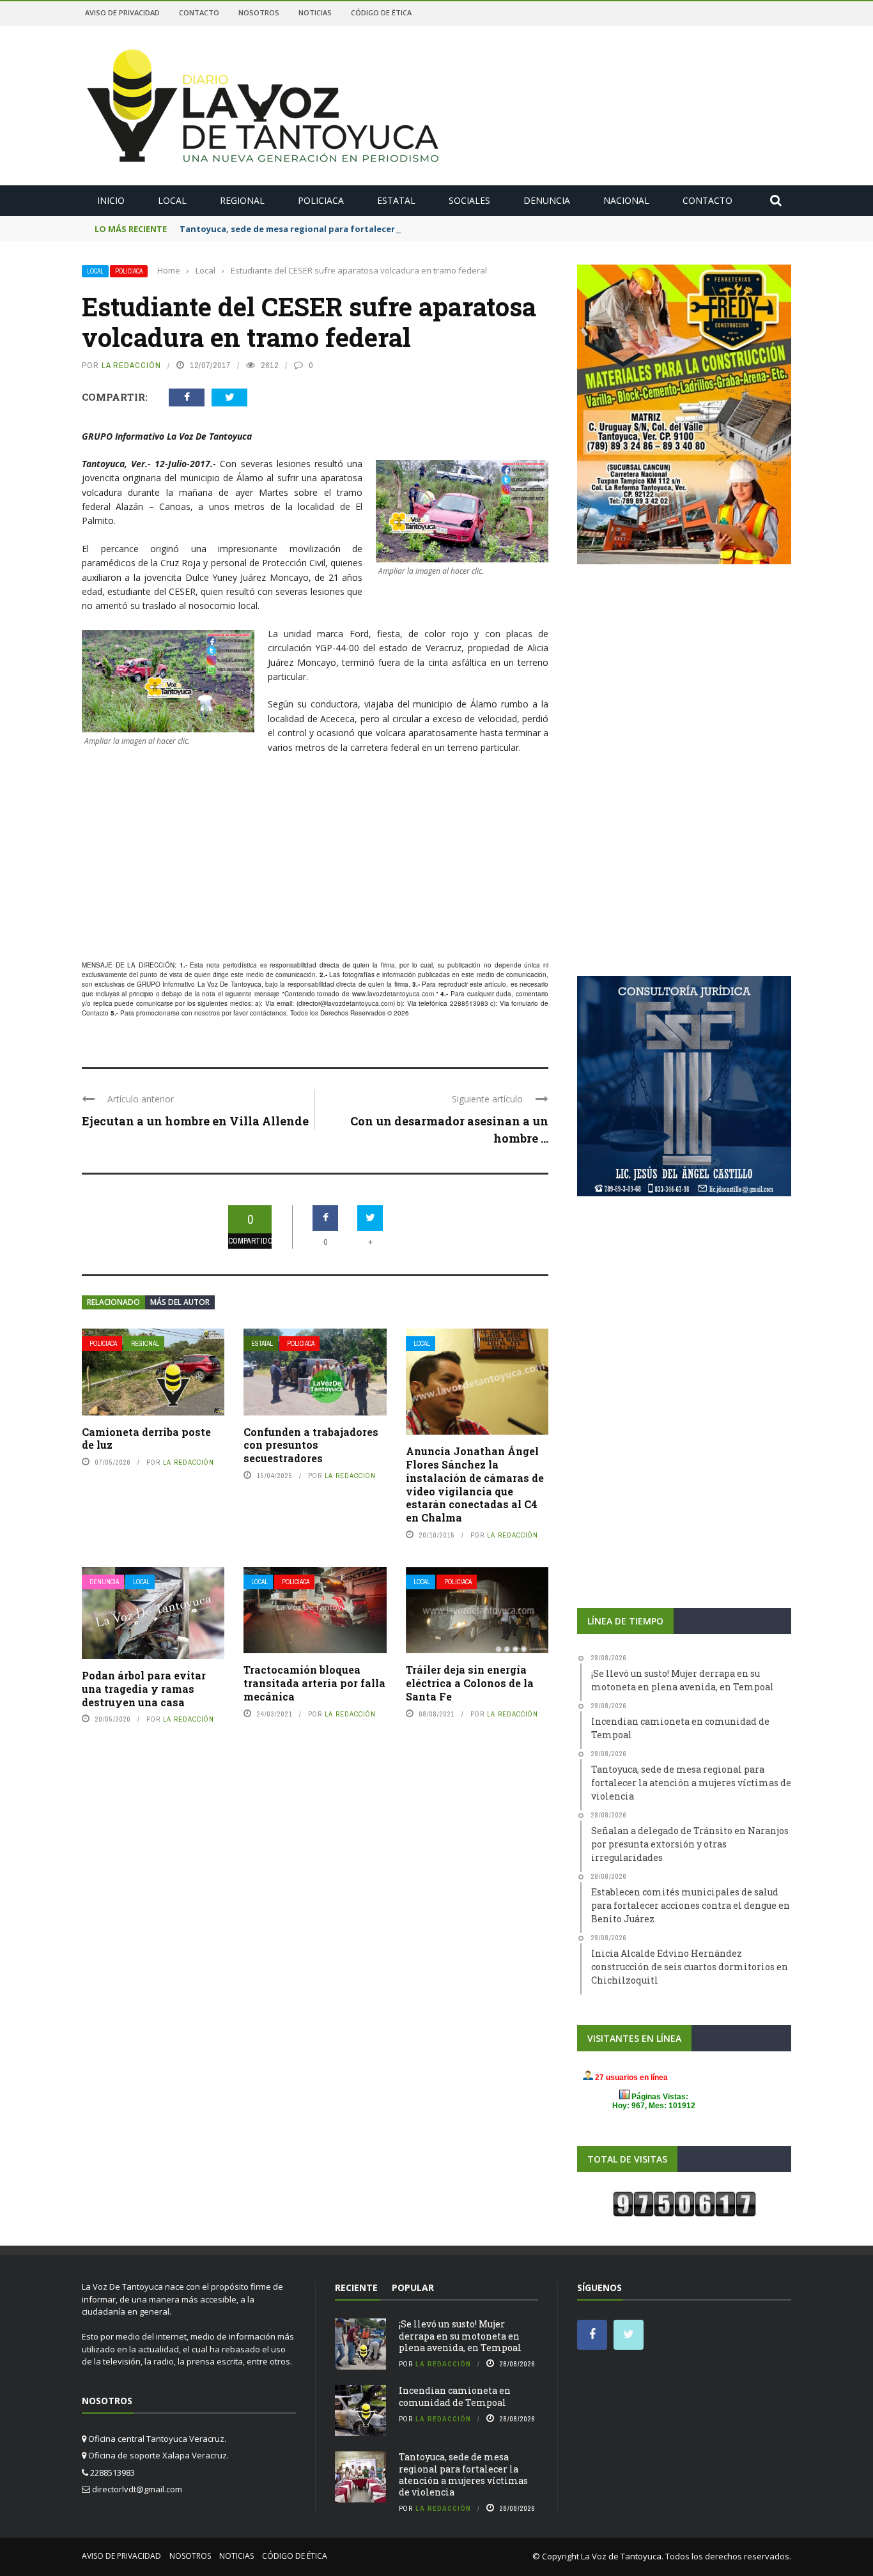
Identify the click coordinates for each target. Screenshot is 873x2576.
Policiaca (321, 200)
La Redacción (131, 365)
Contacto (199, 12)
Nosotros (259, 12)
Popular (413, 2287)
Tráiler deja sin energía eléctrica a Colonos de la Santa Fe (470, 1683)
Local (172, 200)
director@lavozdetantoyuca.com (346, 1003)
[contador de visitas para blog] (684, 2203)
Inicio (111, 200)
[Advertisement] (315, 858)
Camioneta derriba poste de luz (146, 1438)
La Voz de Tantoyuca (621, 2556)
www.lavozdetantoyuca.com (393, 994)
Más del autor (180, 1302)
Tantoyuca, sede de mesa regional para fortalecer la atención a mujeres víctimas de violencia (380, 229)
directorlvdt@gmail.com (137, 2489)
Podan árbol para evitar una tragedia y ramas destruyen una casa (144, 1689)
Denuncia (547, 200)
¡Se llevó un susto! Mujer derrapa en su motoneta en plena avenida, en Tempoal (460, 2335)
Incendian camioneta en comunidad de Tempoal (455, 2396)
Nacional (626, 200)
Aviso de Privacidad (122, 12)
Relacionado (113, 1302)
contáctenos (268, 1013)
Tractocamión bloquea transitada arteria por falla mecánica (314, 1683)
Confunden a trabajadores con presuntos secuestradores (311, 1445)
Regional (242, 200)
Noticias (315, 12)
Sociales (469, 200)
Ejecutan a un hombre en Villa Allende (195, 1121)
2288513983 (469, 1003)
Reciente (356, 2287)
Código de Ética (381, 12)
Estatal (396, 200)
